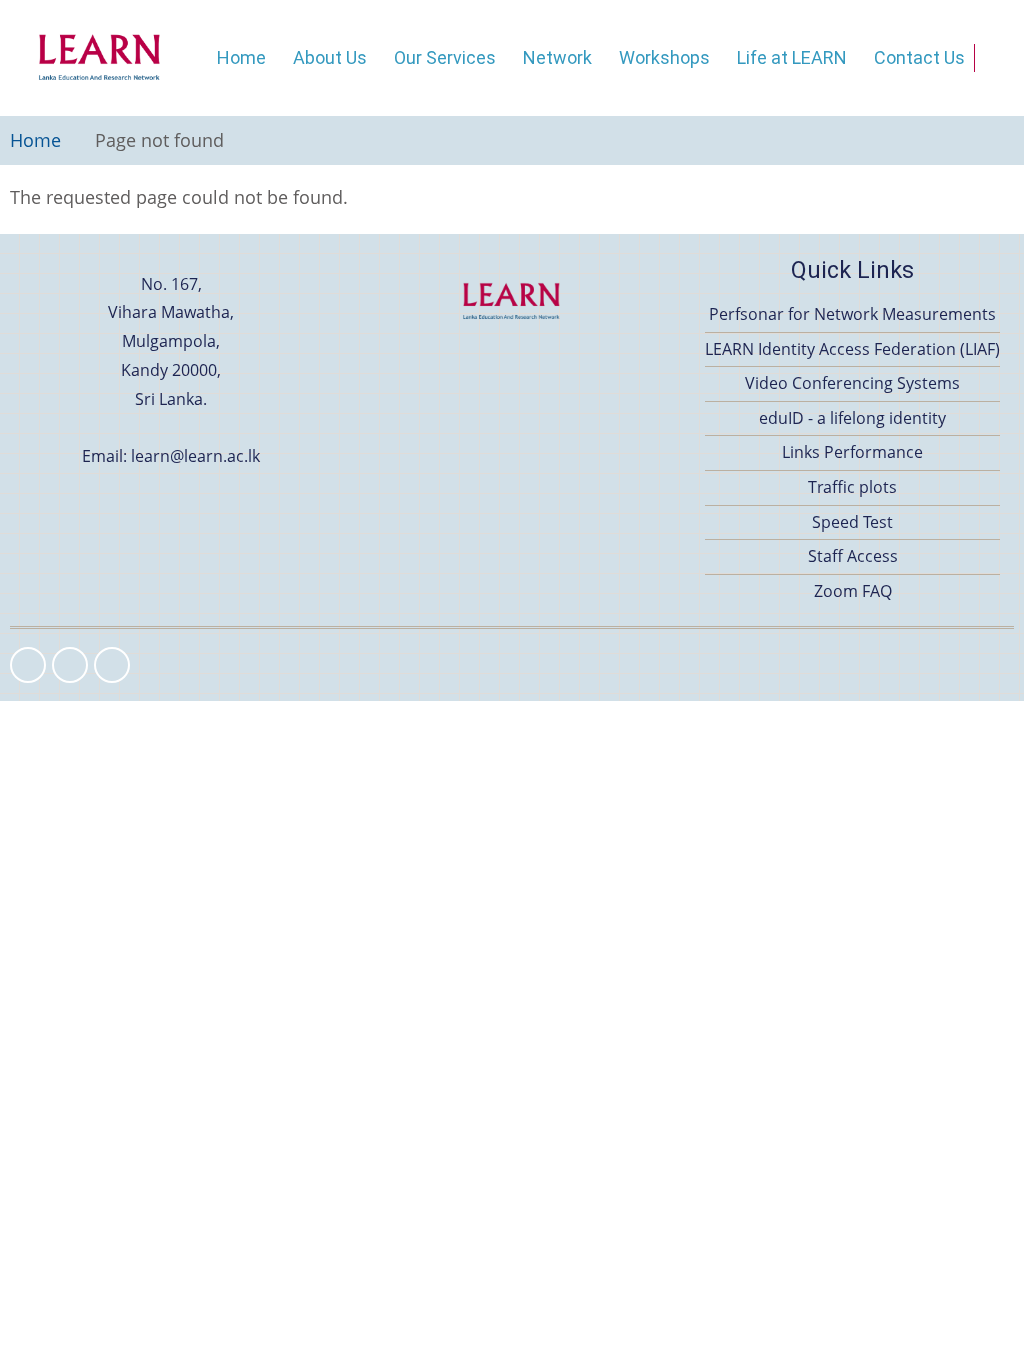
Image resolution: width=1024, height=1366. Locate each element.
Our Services (445, 57)
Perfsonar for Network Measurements (852, 314)
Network (557, 57)
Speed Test (852, 522)
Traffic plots (852, 487)
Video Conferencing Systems (852, 383)
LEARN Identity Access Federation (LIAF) (852, 349)
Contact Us (919, 57)
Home (241, 57)
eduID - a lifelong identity (852, 418)
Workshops (664, 57)
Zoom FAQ (853, 591)
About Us (330, 57)
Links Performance (852, 452)
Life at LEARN (792, 57)
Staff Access (853, 556)
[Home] (99, 58)
